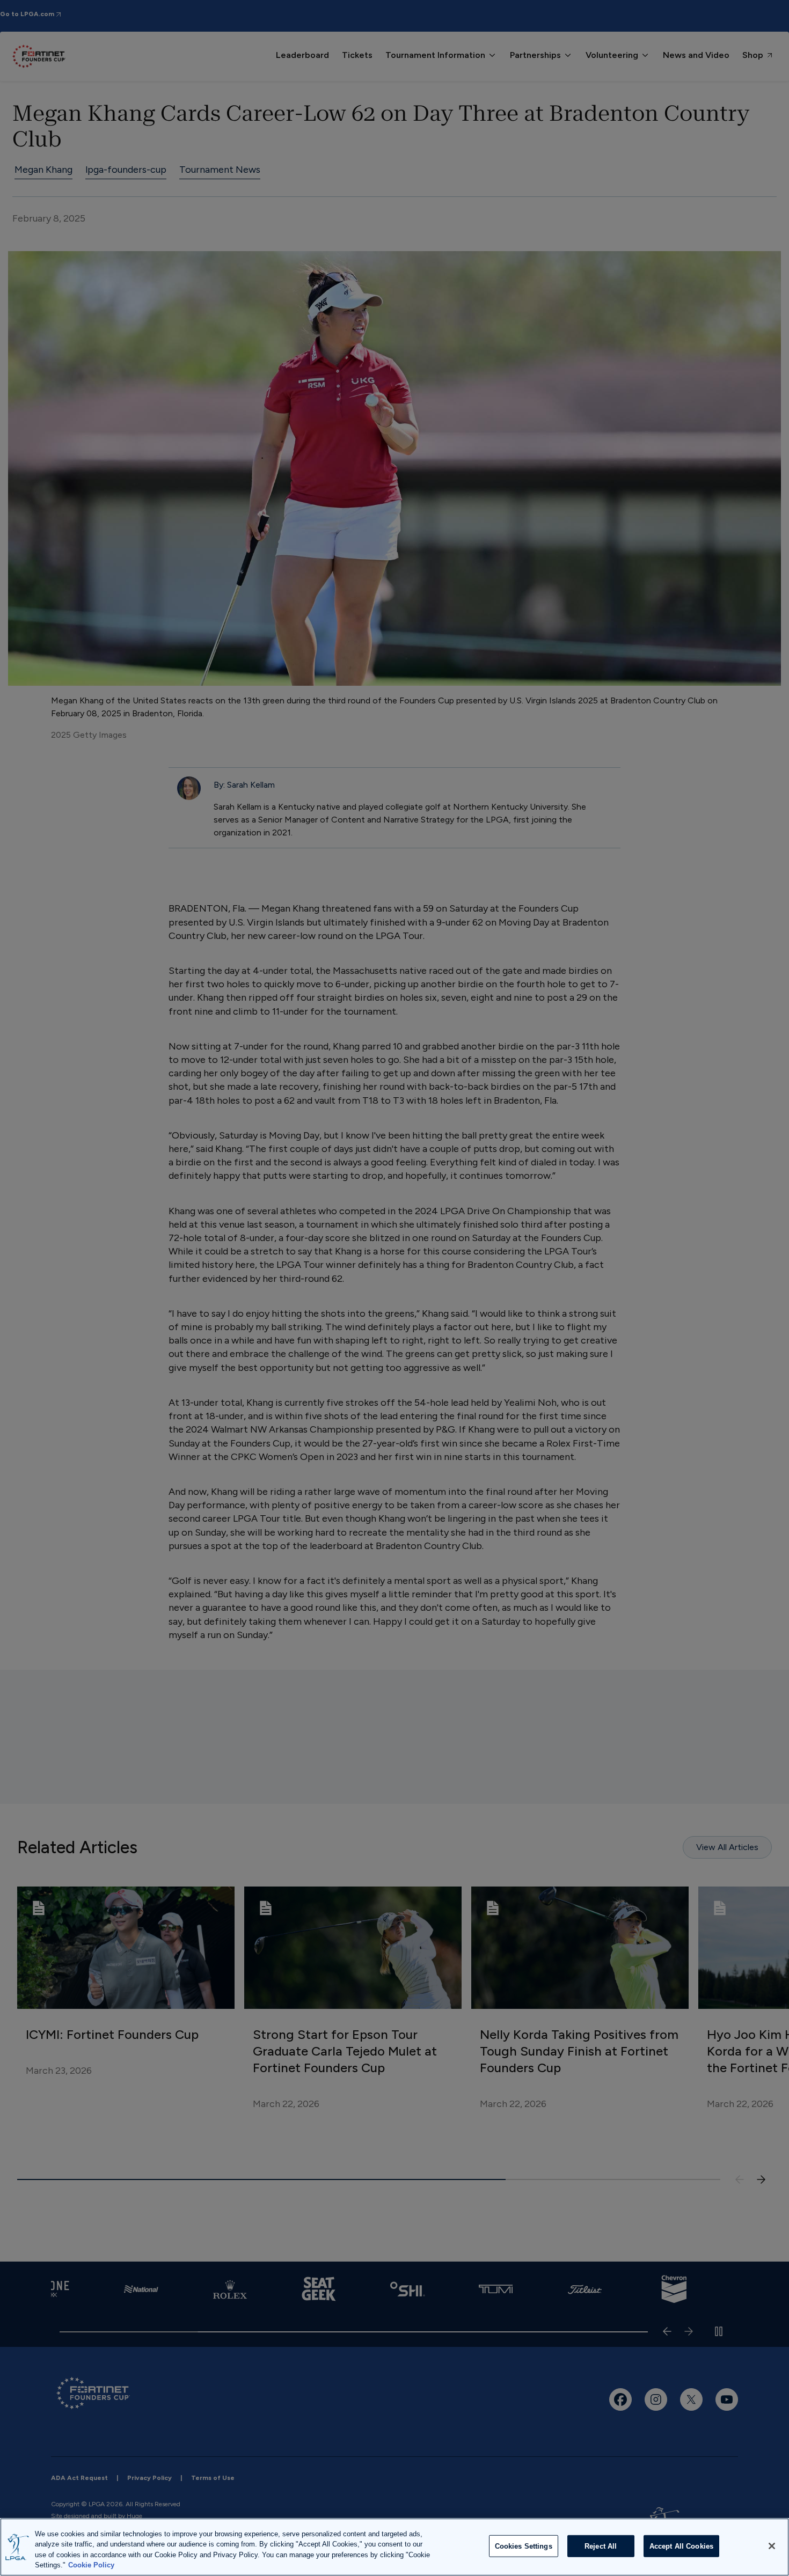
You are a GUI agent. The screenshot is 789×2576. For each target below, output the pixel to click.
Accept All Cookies (681, 2546)
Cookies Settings (524, 2546)
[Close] (772, 2546)
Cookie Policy (91, 2565)
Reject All (601, 2546)
